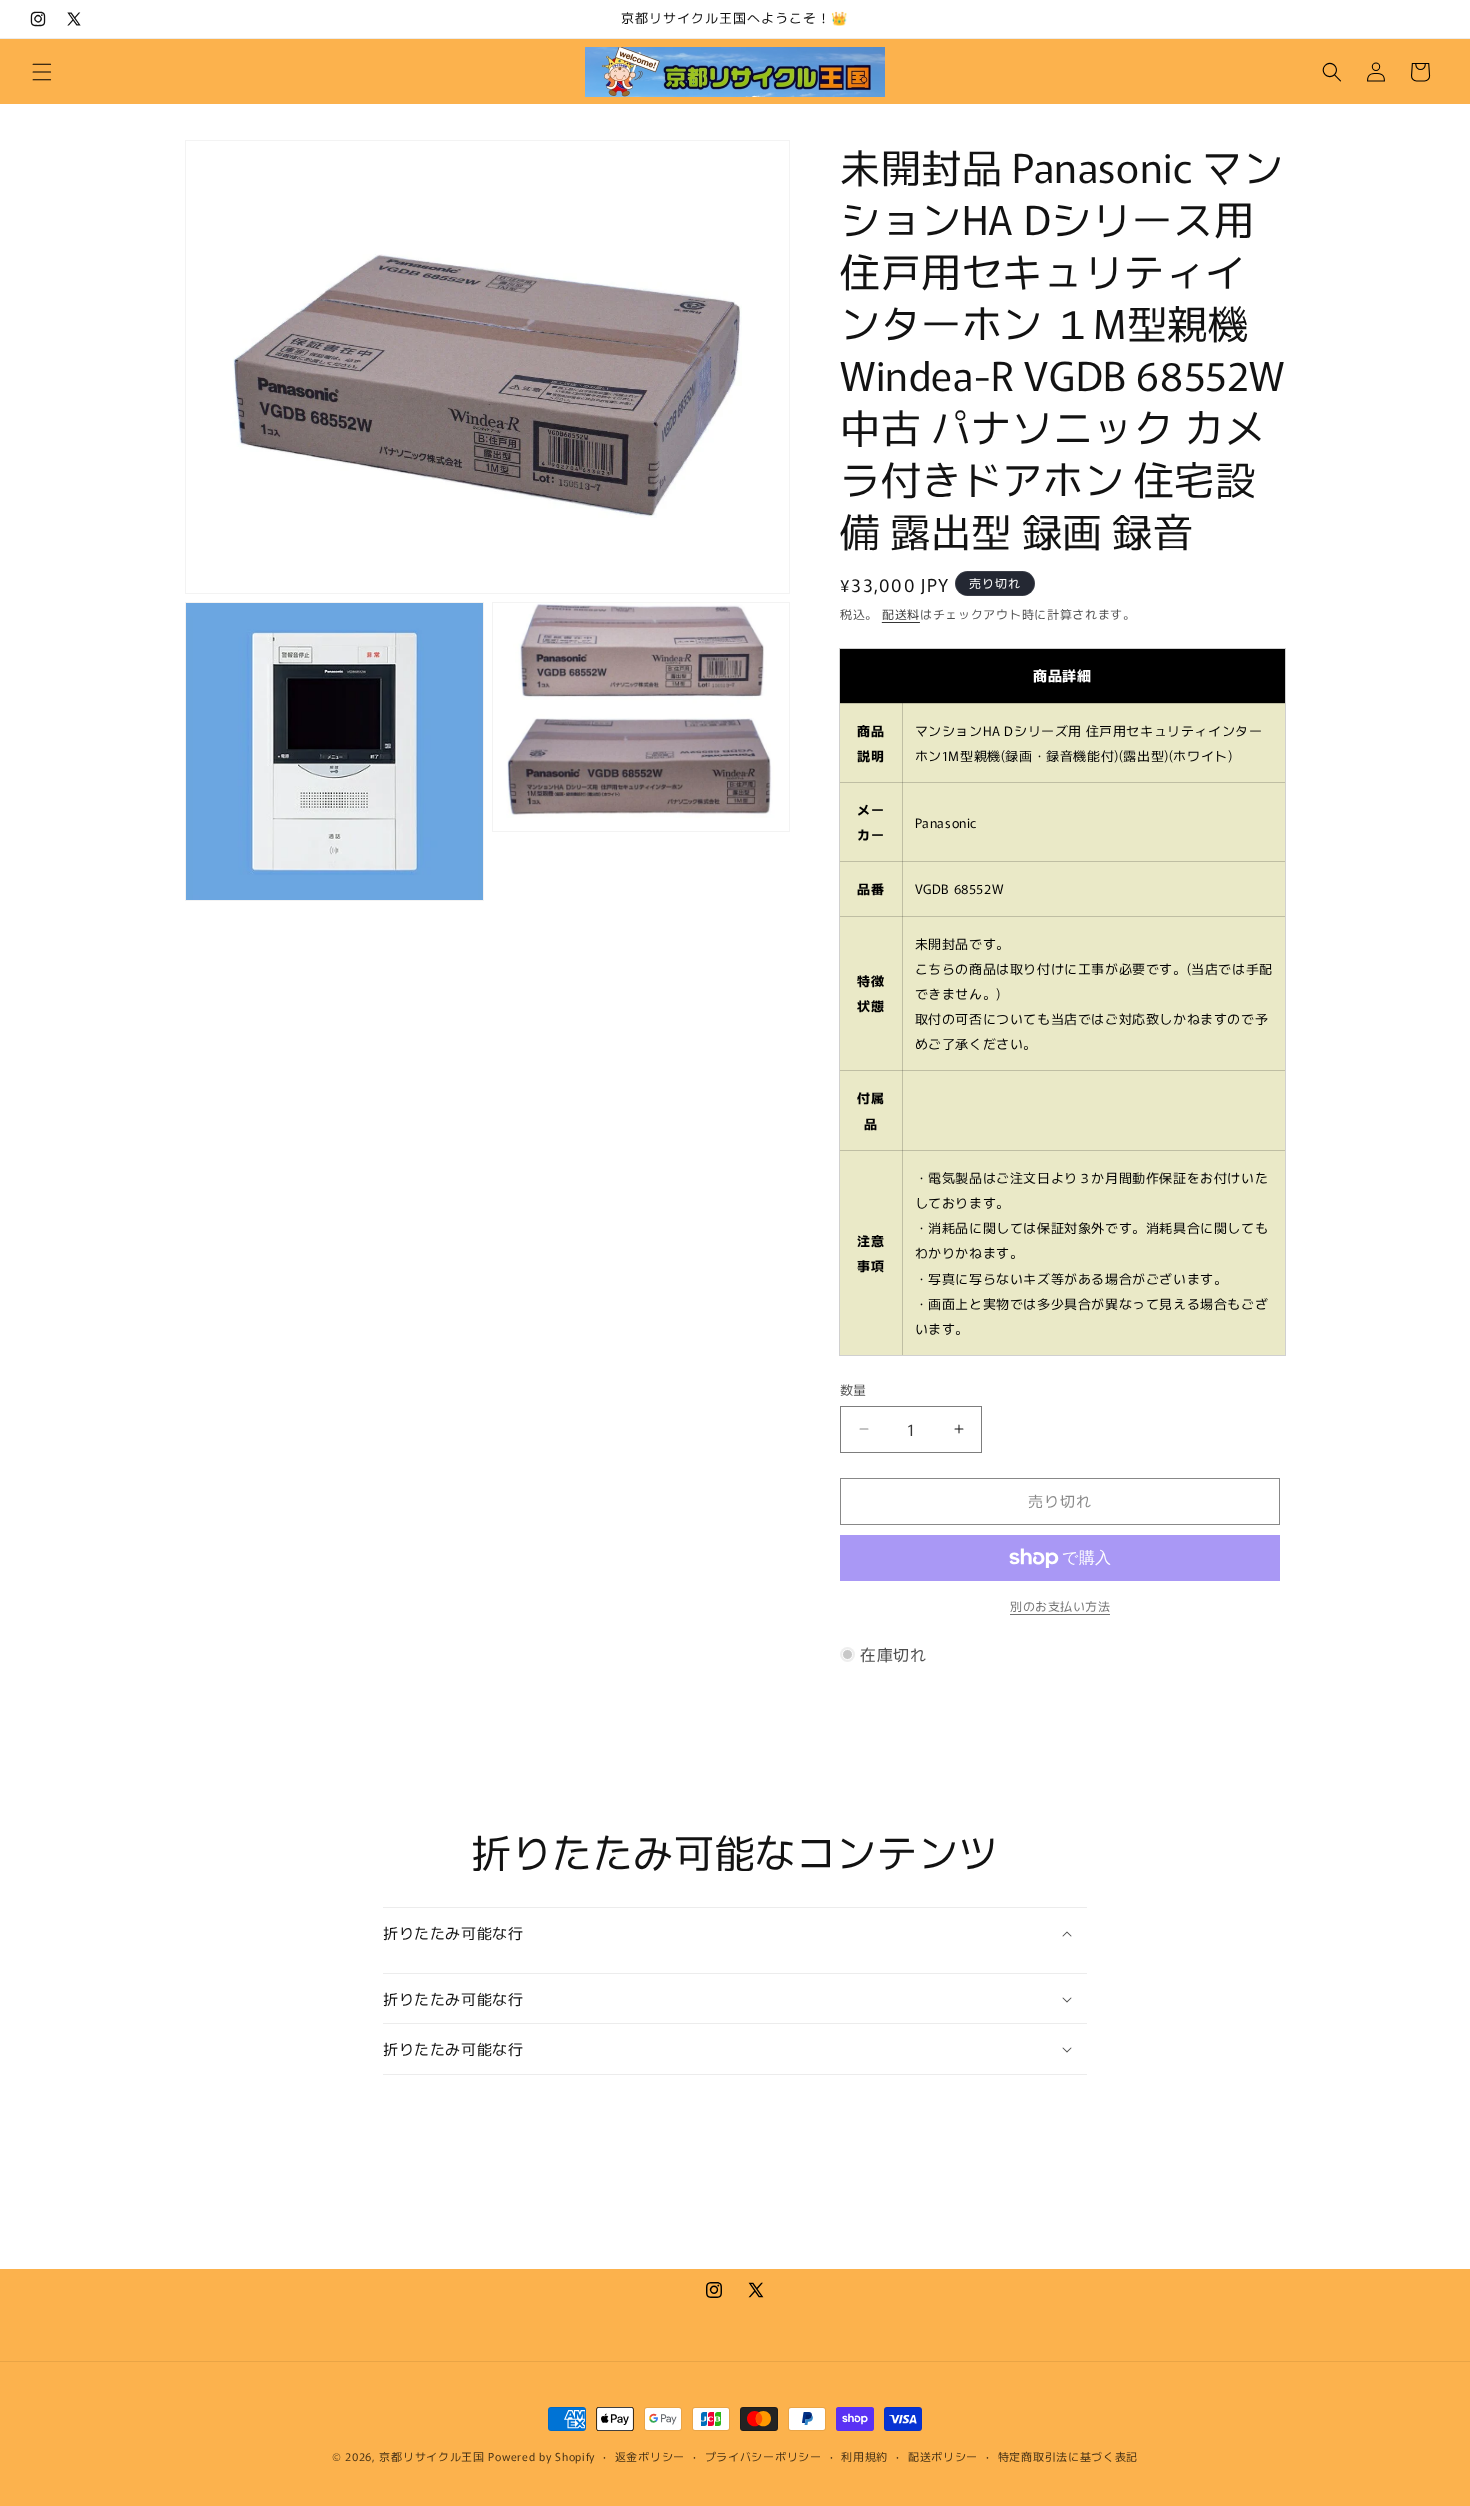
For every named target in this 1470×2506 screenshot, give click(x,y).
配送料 (901, 613)
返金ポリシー (650, 2456)
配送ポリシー (943, 2456)
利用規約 (864, 2456)
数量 (853, 1389)
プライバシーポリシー (763, 2456)
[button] (42, 72)
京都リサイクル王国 (431, 2456)
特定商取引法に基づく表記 (1068, 2456)
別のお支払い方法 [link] (1060, 1605)
